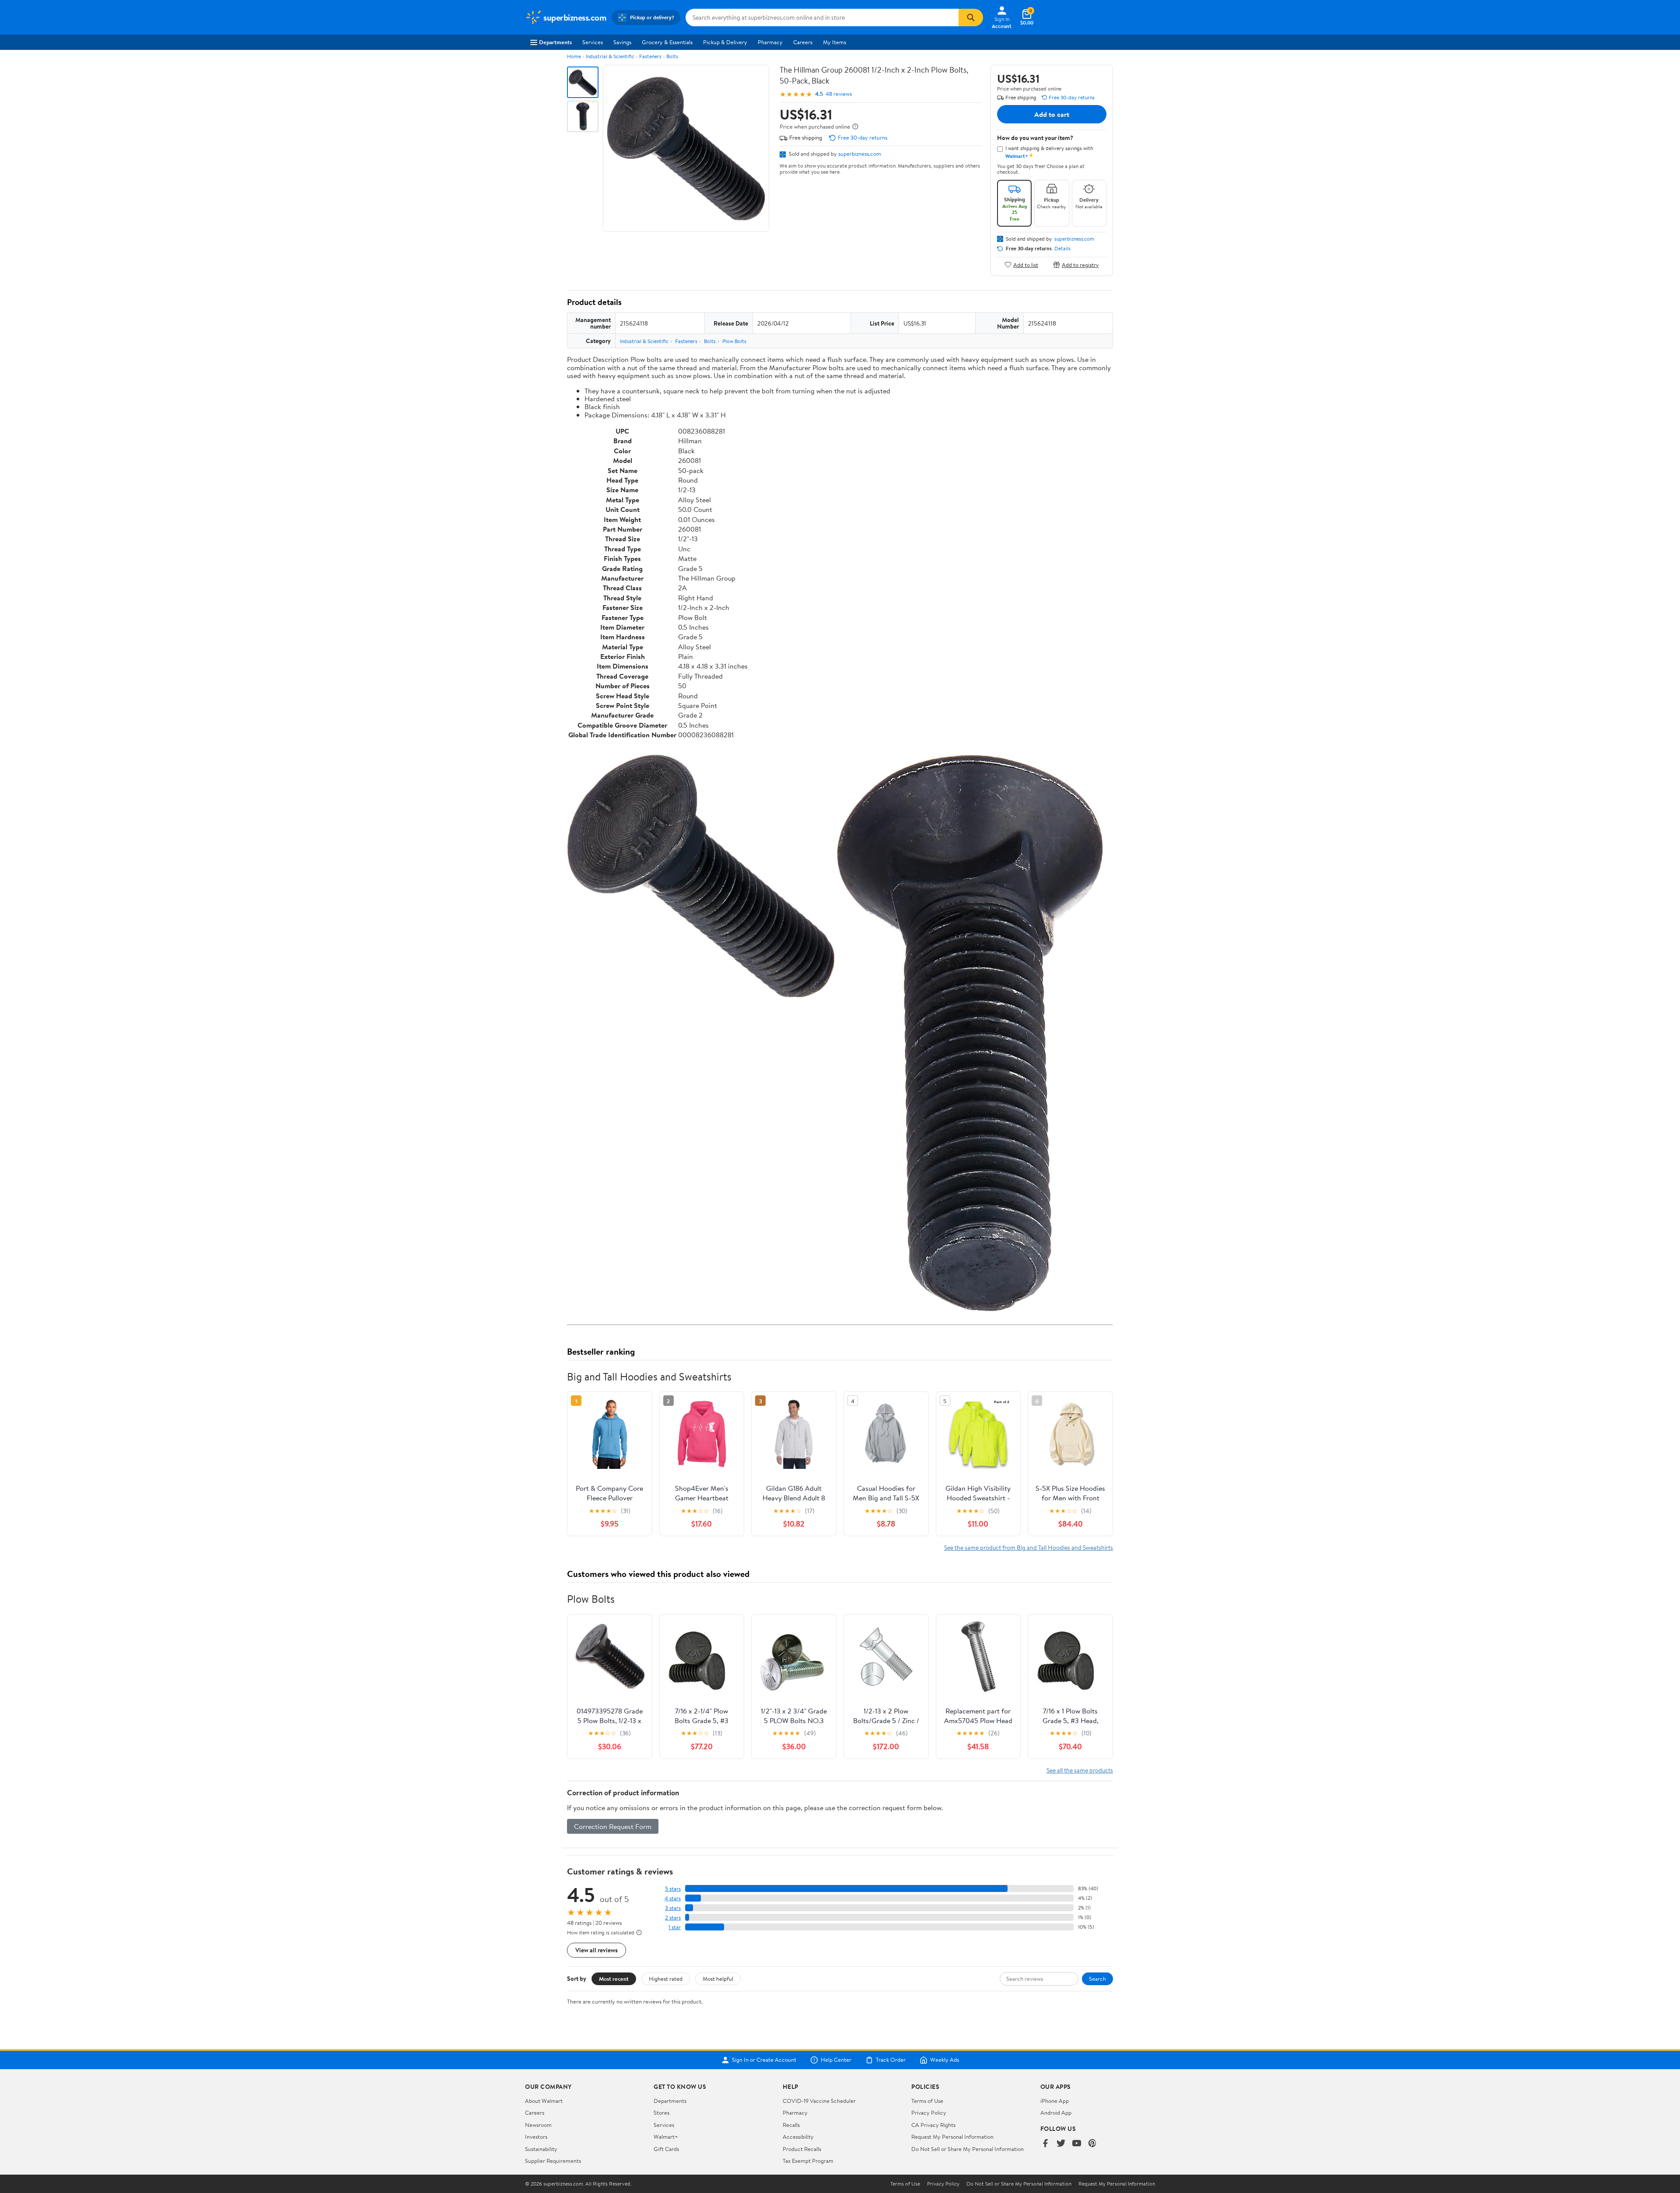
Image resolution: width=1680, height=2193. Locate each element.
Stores (661, 2112)
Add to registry (1080, 264)
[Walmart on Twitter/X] (1061, 2144)
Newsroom (538, 2125)
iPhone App (1055, 2101)
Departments (555, 42)
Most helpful (718, 1979)
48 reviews (839, 94)
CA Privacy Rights (933, 2125)
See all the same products (1080, 1770)
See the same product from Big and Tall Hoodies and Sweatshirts (1029, 1547)
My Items (835, 42)
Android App (1056, 2112)
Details (1062, 249)
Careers (803, 42)
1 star (675, 1927)
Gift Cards (666, 2149)
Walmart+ (666, 2137)
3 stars (673, 1908)
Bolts (672, 56)
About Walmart (544, 2101)
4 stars (673, 1898)
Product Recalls (802, 2149)
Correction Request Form (613, 1826)
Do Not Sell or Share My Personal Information (968, 2149)
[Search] (971, 18)
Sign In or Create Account (764, 2060)
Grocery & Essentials (667, 42)
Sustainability (541, 2149)
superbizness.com (860, 154)
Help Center (836, 2060)
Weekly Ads (945, 2060)
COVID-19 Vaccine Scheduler (819, 2101)
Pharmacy (770, 42)
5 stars (673, 1889)
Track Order (891, 2060)
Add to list (1026, 264)
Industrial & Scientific (610, 56)
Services (593, 42)
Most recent (614, 1979)
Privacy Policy (929, 2112)
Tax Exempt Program (808, 2161)
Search (1097, 1979)
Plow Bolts (734, 341)
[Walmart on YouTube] (1077, 2144)
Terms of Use (927, 2101)
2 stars (673, 1918)
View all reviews (597, 1950)
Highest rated (666, 1979)
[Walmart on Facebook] (1045, 2144)
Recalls (791, 2125)
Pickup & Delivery (725, 42)
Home (574, 56)
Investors (536, 2137)
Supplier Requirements (553, 2161)
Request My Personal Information (952, 2137)
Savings (622, 42)
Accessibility (798, 2137)
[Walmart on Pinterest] (1092, 2144)
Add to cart (1052, 114)
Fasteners (650, 56)
